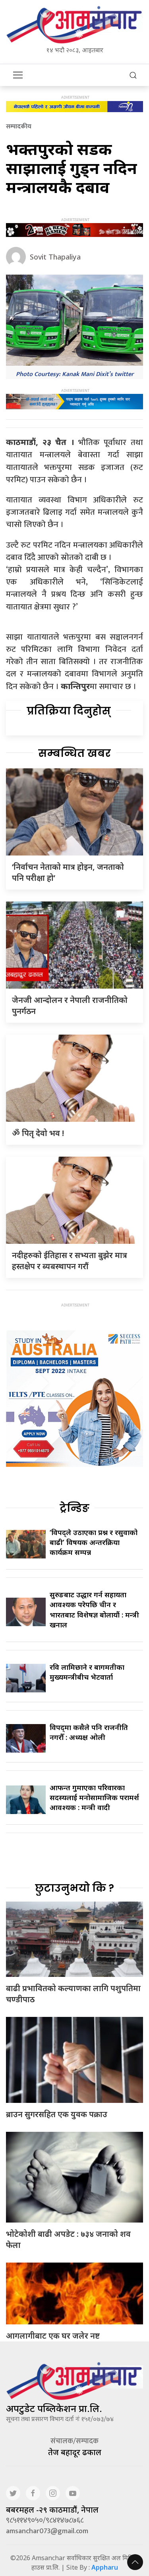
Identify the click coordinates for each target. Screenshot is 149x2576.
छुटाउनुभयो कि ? (74, 1888)
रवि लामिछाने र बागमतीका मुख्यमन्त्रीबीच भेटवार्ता (87, 1672)
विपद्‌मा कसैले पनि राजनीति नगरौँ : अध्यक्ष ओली (89, 1732)
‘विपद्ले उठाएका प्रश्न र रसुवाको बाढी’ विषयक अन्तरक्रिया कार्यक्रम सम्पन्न (94, 1542)
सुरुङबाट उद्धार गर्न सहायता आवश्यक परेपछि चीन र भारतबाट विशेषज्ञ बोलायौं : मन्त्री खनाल (94, 1610)
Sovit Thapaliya (55, 257)
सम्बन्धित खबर (74, 753)
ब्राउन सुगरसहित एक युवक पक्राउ (57, 2114)
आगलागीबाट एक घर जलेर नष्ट (53, 2336)
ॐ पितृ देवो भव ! (38, 1133)
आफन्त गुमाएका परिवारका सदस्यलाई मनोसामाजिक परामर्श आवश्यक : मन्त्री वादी (94, 1797)
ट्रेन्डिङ (74, 1508)
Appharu (105, 2567)
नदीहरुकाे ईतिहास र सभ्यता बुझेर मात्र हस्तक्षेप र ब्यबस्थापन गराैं (70, 1261)
